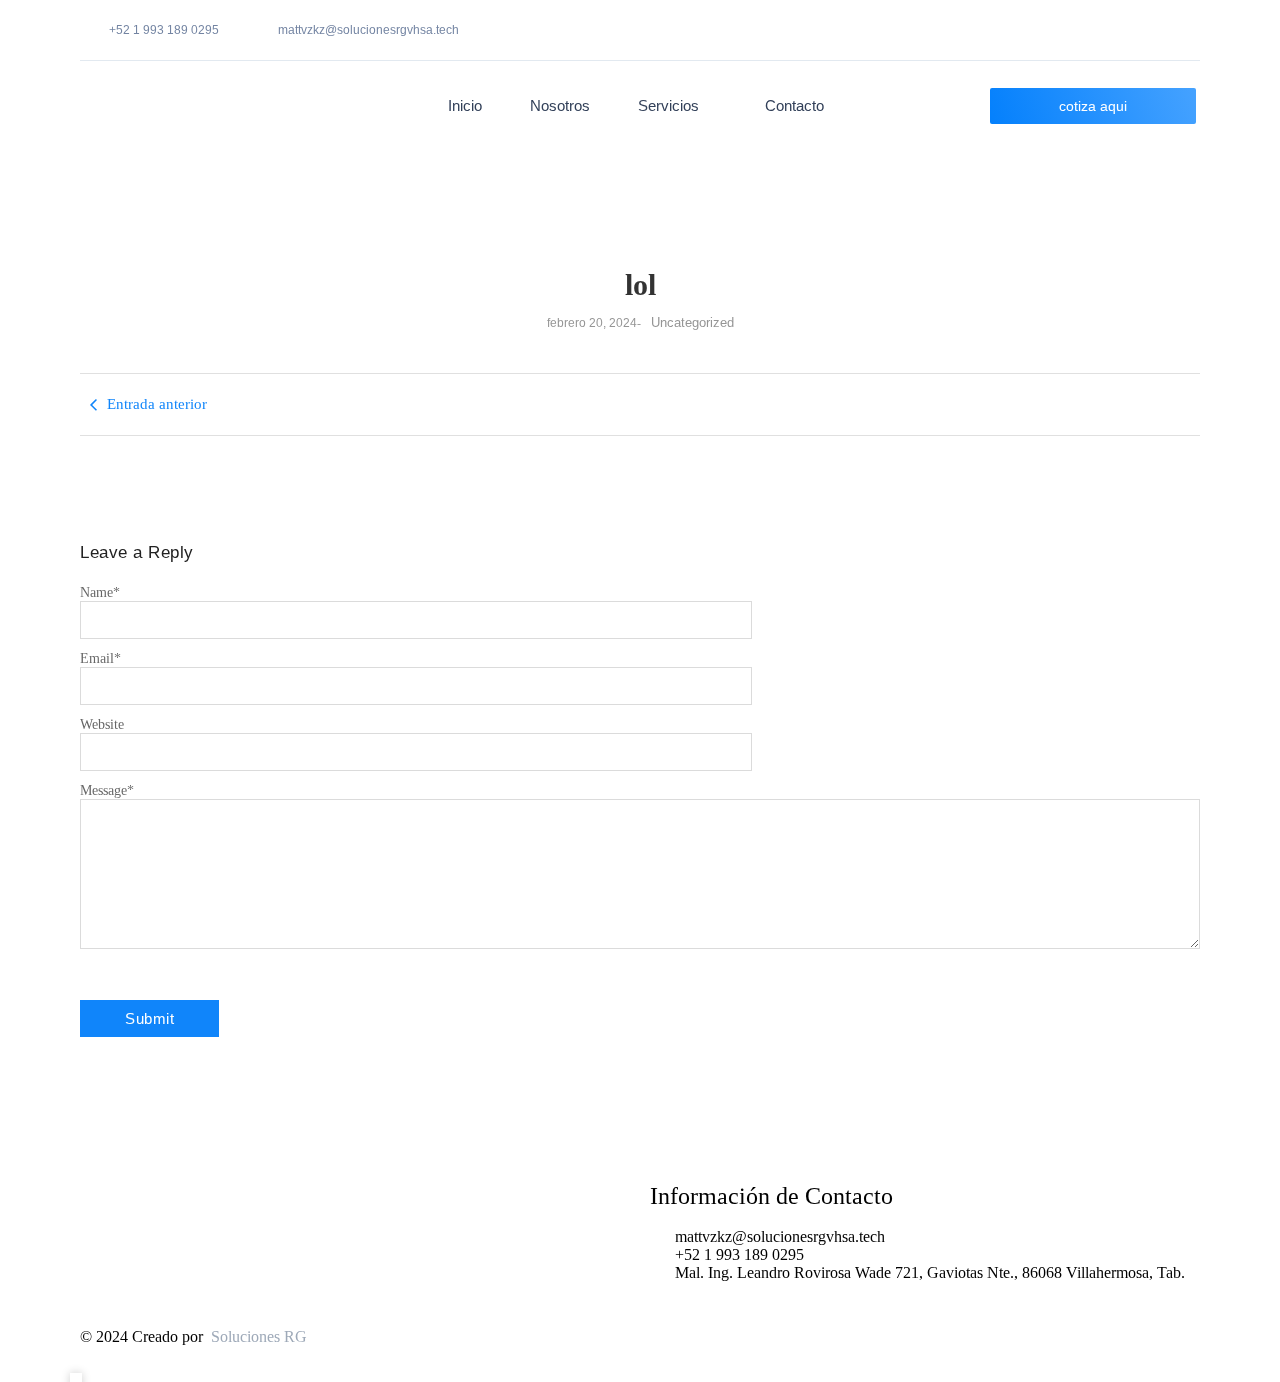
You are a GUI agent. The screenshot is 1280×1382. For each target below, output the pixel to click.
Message (107, 790)
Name (100, 592)
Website (102, 724)
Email (100, 658)
